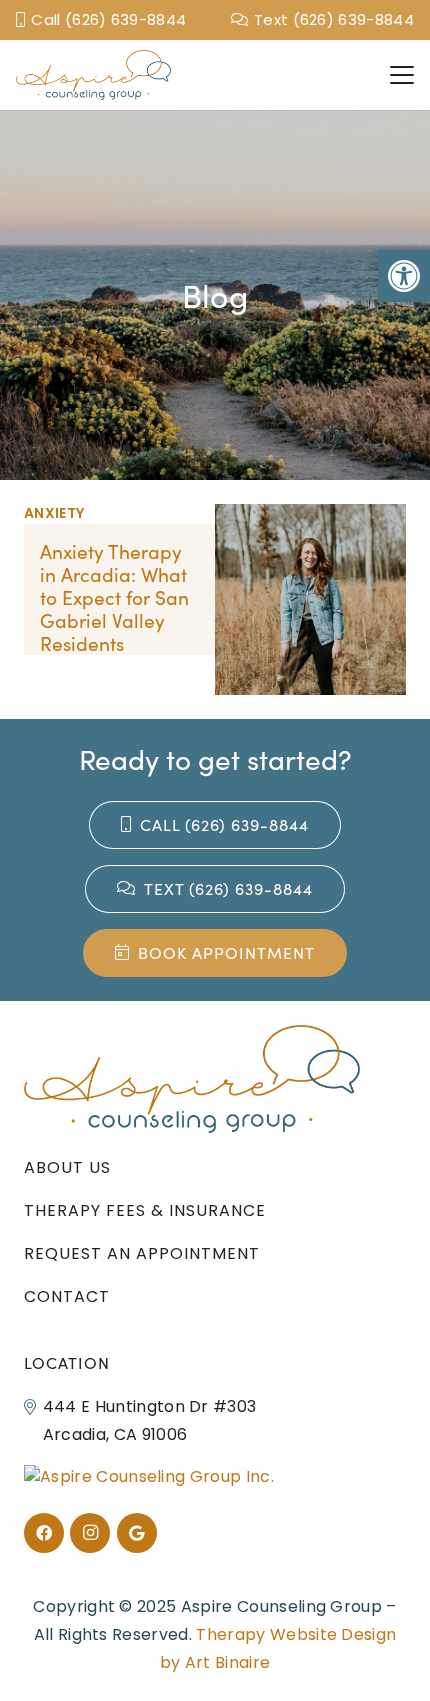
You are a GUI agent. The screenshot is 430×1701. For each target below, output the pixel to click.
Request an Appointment (142, 1253)
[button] (404, 276)
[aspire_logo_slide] (93, 75)
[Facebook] (44, 1533)
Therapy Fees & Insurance (145, 1210)
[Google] (137, 1533)
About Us (67, 1167)
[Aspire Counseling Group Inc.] (149, 1476)
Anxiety (54, 513)
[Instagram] (90, 1533)
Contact (67, 1296)
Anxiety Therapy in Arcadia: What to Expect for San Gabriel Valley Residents (114, 597)
